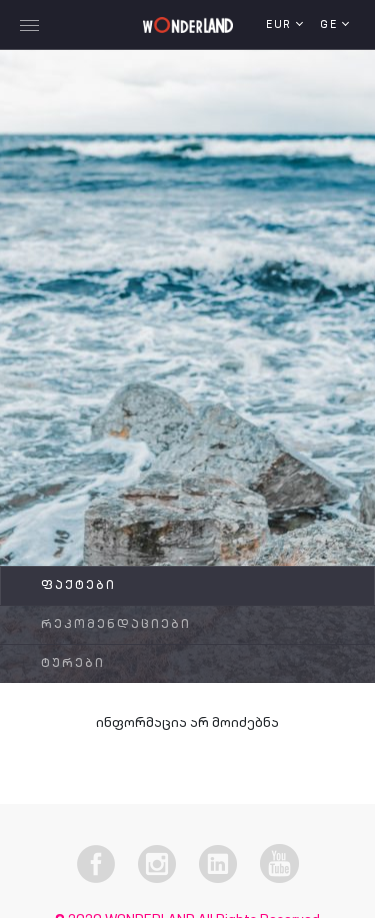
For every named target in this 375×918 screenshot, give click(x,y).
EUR (281, 25)
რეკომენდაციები (116, 625)
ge (331, 25)
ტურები (73, 664)
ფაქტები (78, 586)
